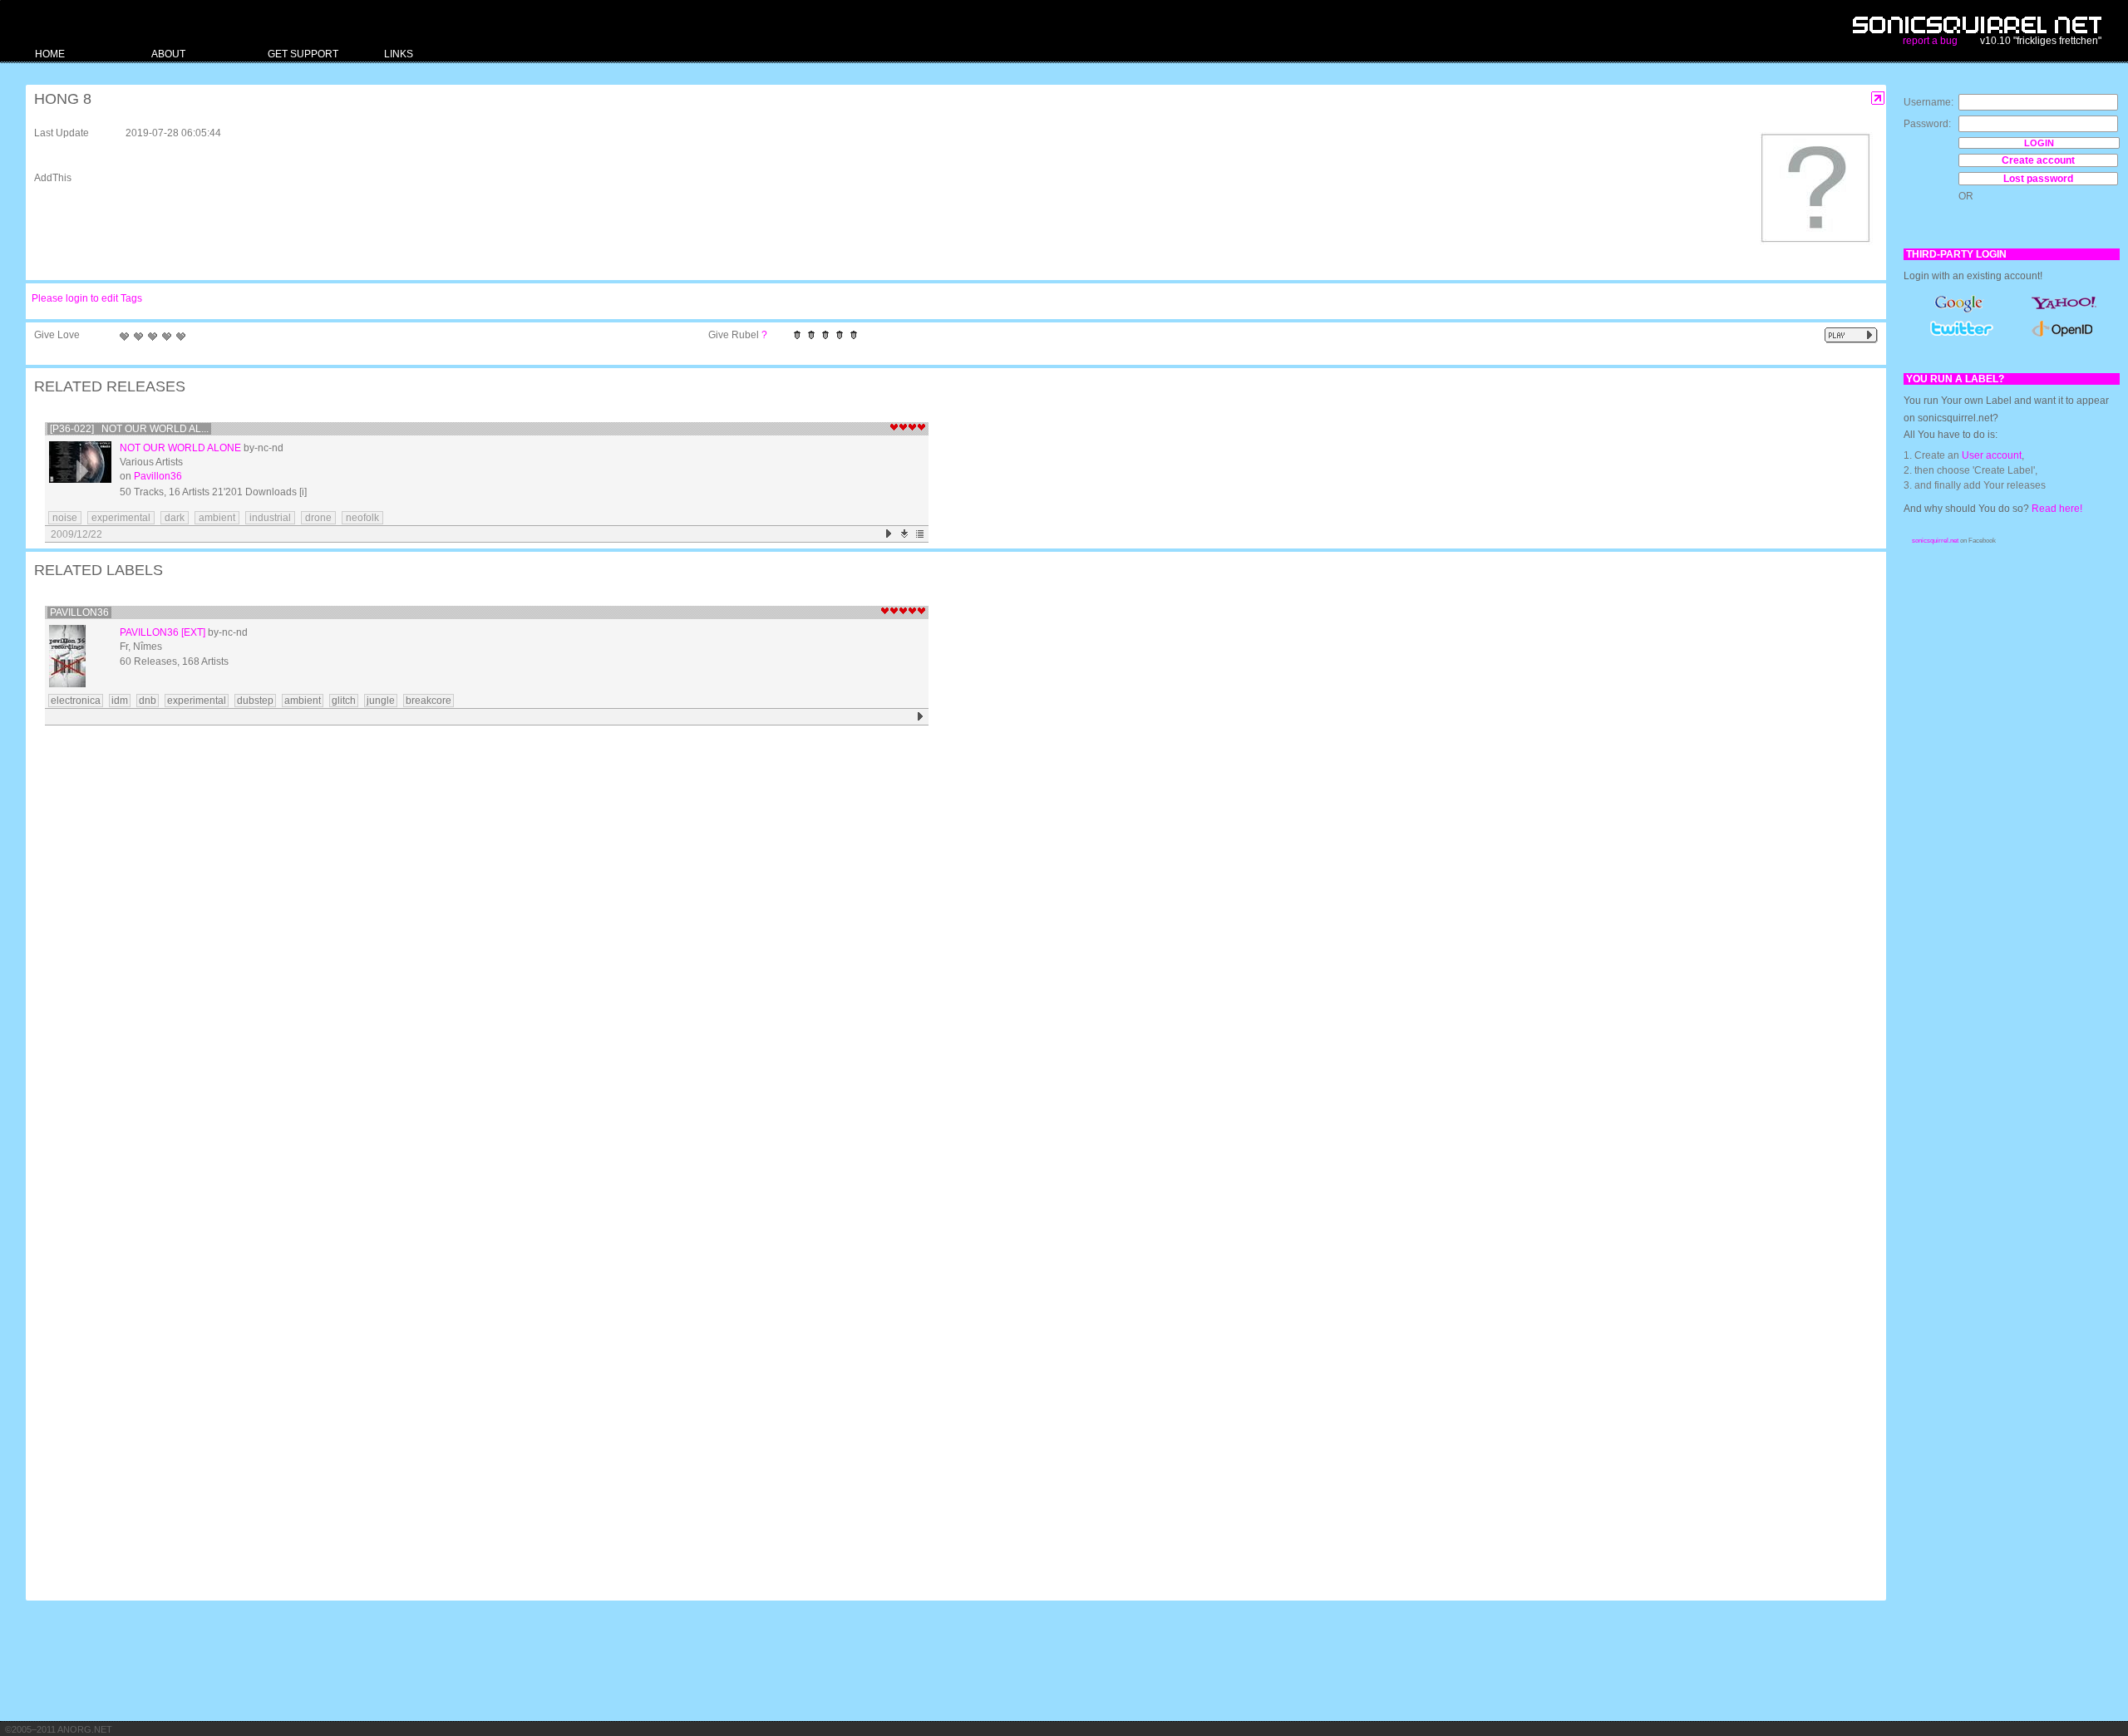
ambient (217, 518)
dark (175, 518)
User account (1992, 455)
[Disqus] (948, 947)
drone (318, 518)
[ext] (193, 632)
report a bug (1930, 41)
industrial (270, 518)
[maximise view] (1878, 98)
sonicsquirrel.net (1935, 541)
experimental (121, 518)
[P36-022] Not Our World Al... (129, 429)
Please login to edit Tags (87, 298)
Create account (2038, 160)
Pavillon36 (158, 476)
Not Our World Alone (180, 448)
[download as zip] (905, 534)
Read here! (2057, 509)
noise (65, 518)
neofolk (362, 518)
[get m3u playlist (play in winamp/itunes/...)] (921, 534)
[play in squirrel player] (80, 472)
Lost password (2038, 179)
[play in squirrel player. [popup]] (1851, 335)
